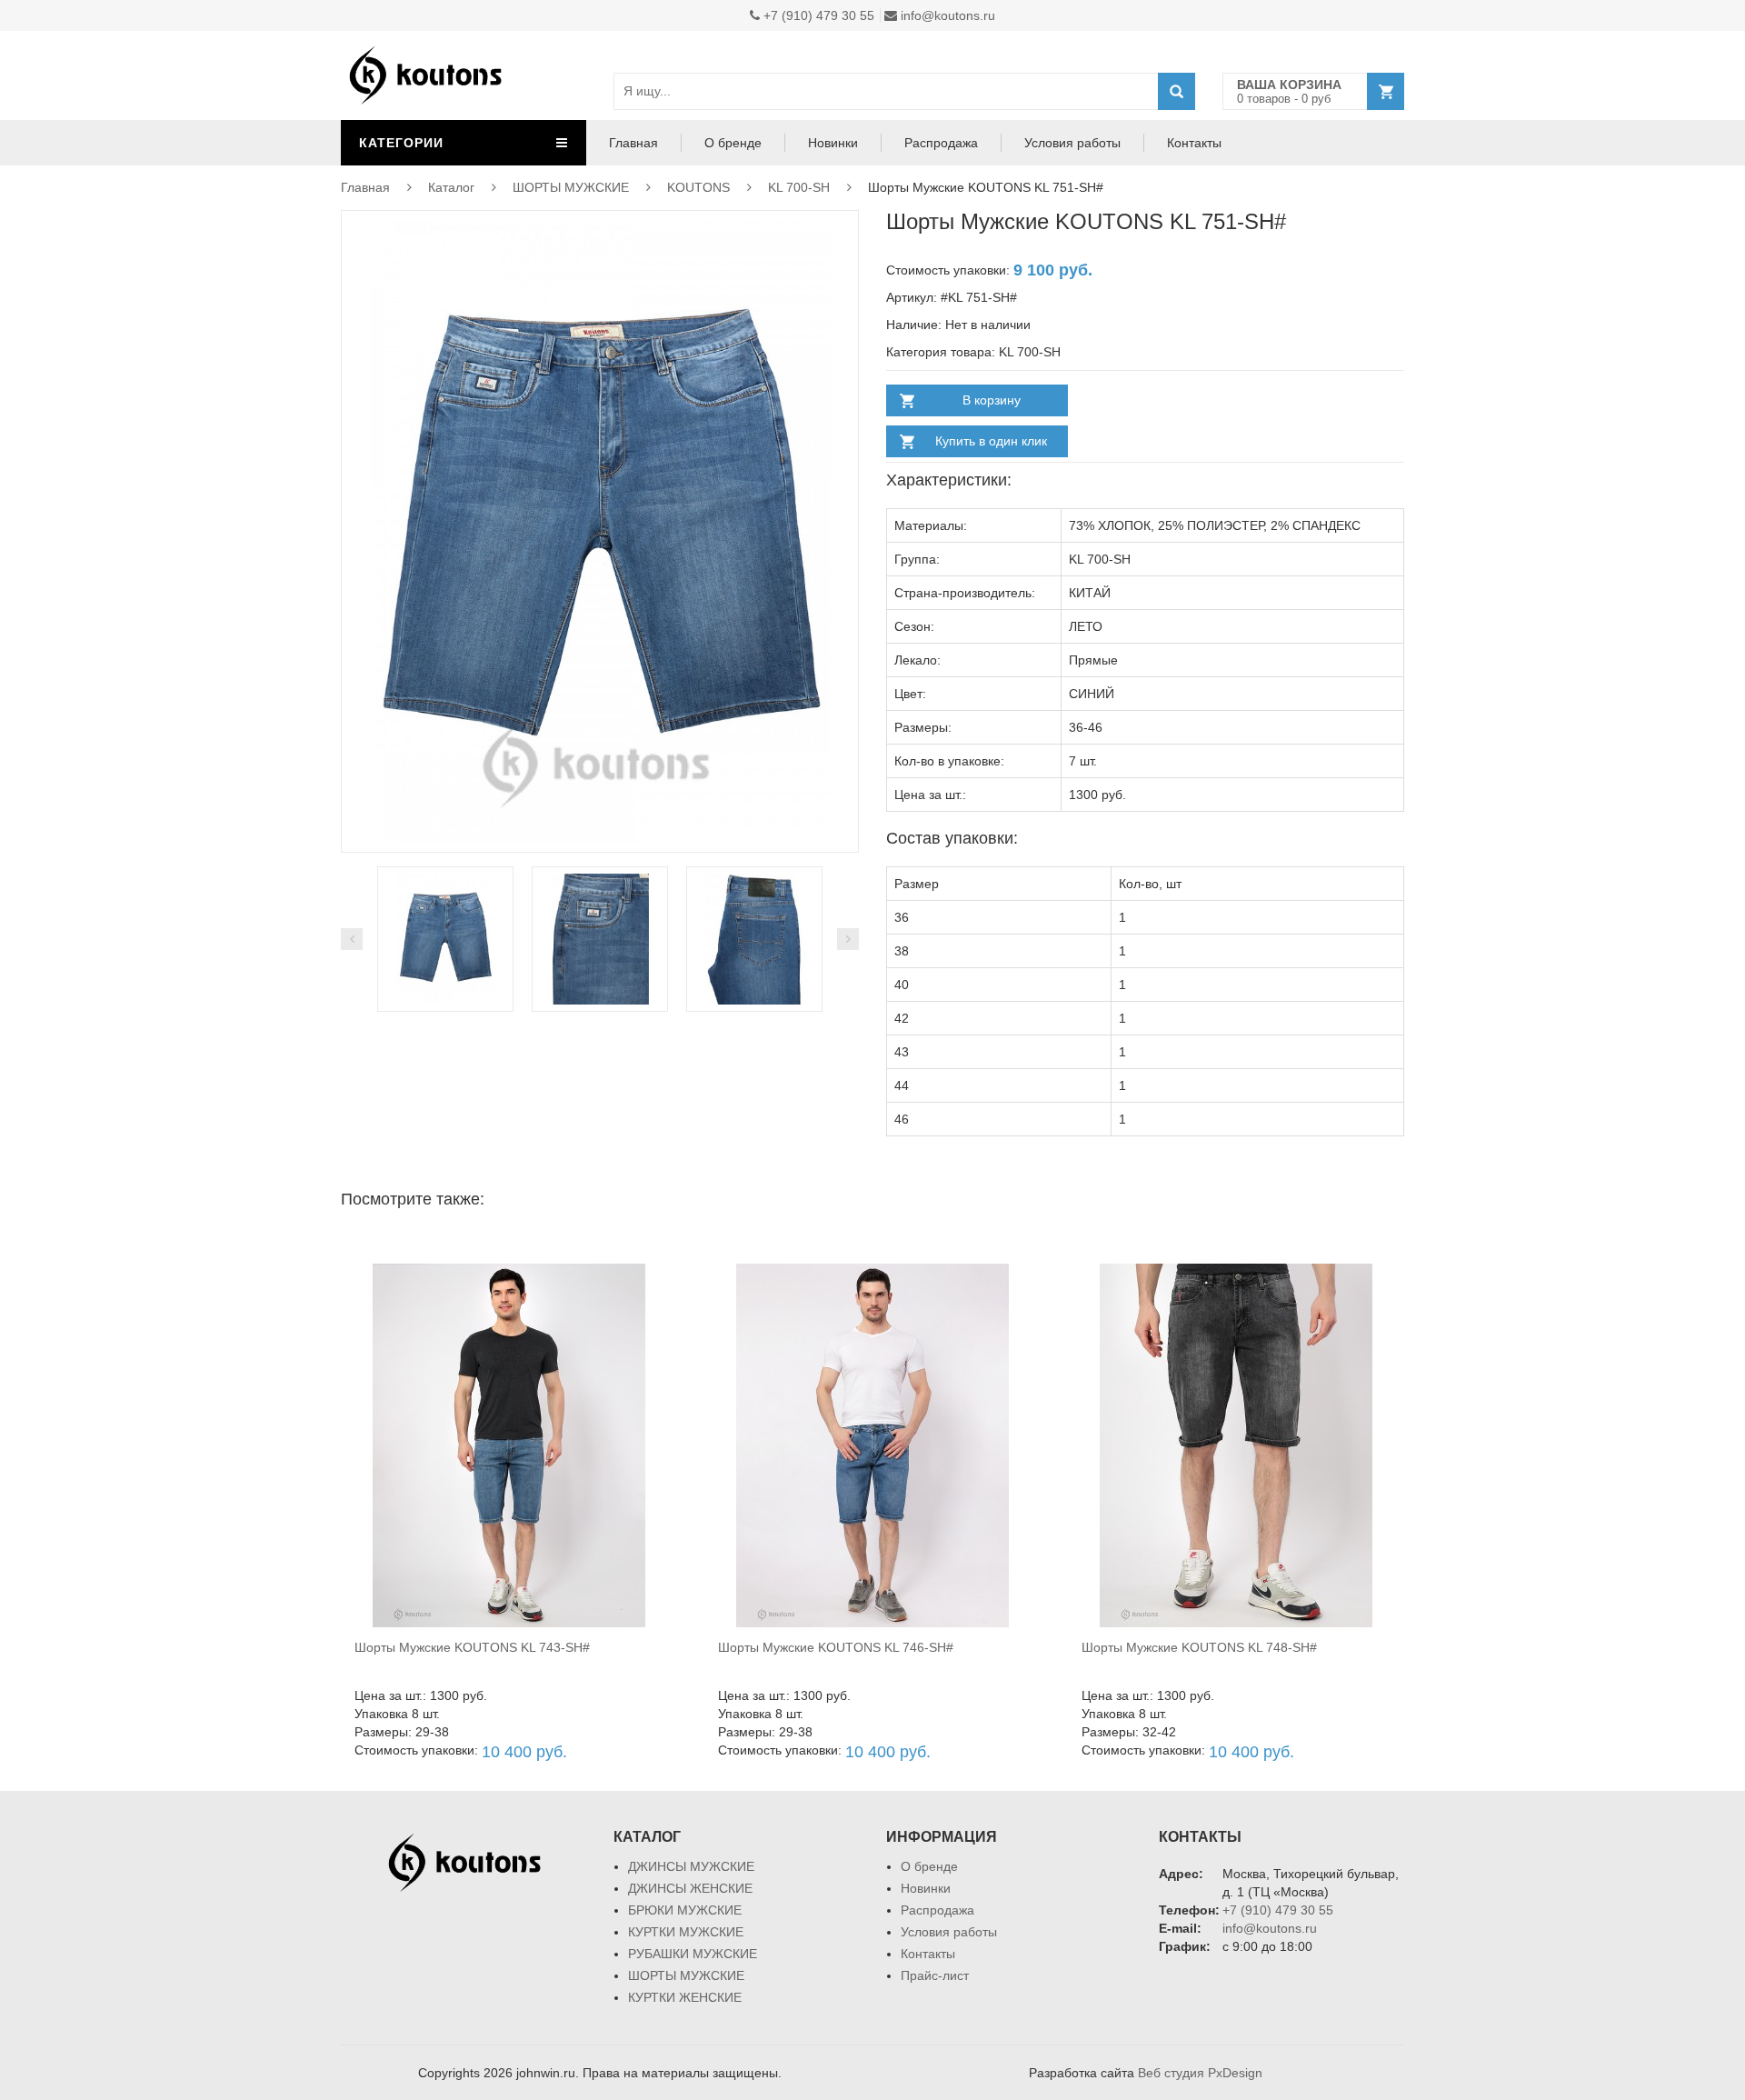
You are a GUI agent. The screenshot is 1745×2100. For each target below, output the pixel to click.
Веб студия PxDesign (1200, 2073)
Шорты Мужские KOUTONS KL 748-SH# (1199, 1647)
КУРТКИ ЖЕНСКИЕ (685, 1997)
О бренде (733, 143)
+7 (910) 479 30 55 (817, 15)
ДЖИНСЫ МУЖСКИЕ (691, 1866)
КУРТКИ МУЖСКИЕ (686, 1932)
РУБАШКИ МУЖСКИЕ (693, 1954)
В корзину (992, 400)
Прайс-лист (935, 1975)
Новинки (833, 143)
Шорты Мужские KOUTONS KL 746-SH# (836, 1647)
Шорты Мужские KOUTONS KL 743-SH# (472, 1647)
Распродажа (941, 143)
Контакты (1194, 143)
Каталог (451, 187)
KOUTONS (698, 187)
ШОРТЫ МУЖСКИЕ (571, 187)
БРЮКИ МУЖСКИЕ (685, 1910)
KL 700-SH (799, 187)
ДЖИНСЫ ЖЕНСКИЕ (690, 1888)
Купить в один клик (991, 441)
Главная (633, 143)
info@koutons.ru (946, 15)
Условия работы (1072, 143)
